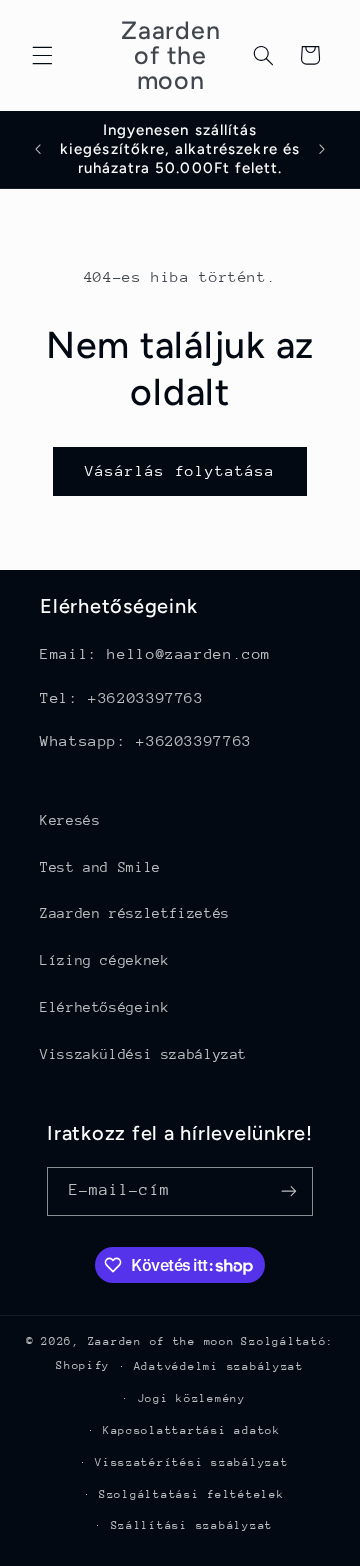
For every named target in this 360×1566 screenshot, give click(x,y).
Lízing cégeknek (104, 960)
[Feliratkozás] (289, 1191)
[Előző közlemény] (38, 149)
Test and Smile (100, 867)
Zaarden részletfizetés (135, 913)
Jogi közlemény (192, 1398)
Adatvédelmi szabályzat (219, 1366)
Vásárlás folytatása (180, 470)
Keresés (70, 820)
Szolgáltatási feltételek (192, 1494)
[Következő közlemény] (322, 149)
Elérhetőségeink (104, 1007)
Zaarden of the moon (161, 1341)
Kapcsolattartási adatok (192, 1430)
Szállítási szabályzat (192, 1525)
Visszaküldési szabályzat (143, 1054)
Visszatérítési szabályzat (191, 1462)
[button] (42, 55)
